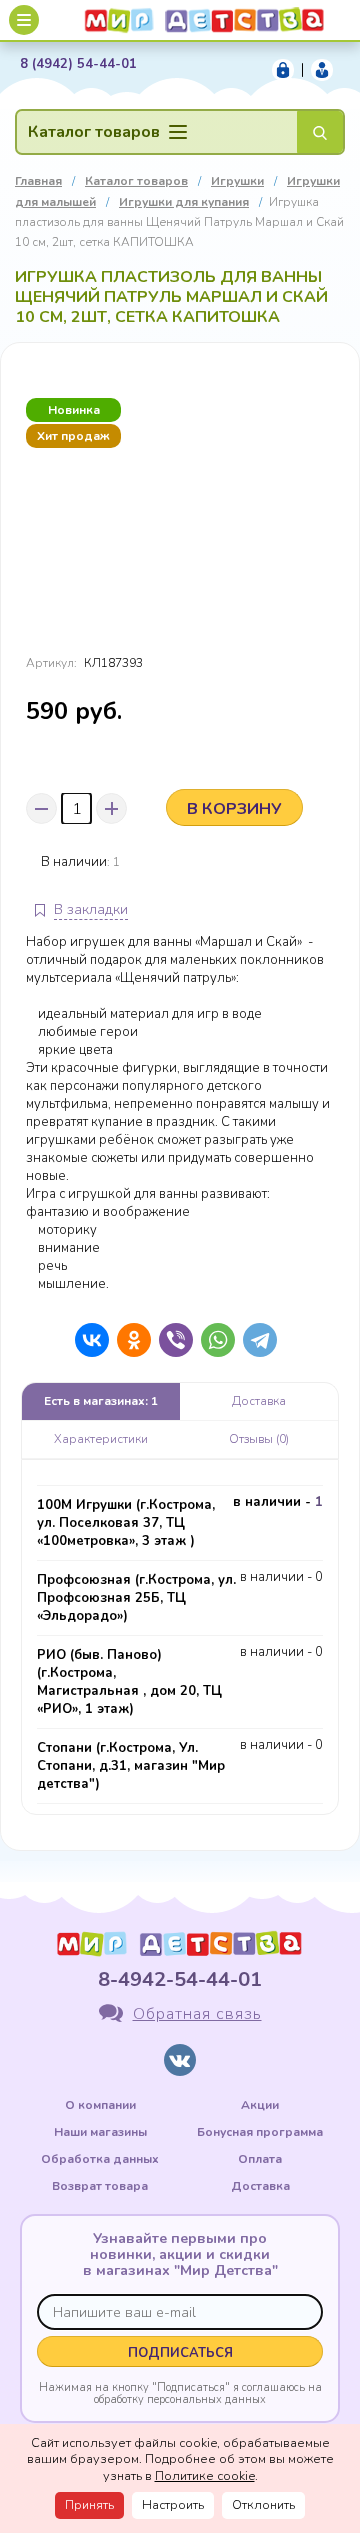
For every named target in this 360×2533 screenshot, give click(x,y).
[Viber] (171, 1340)
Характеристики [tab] (101, 1439)
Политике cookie (205, 2476)
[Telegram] (255, 1340)
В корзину (234, 809)
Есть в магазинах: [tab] (101, 1401)
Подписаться (180, 2353)
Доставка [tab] (259, 1401)
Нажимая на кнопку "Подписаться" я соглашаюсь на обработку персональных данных (180, 2393)
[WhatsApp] (213, 1340)
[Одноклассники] (129, 1340)
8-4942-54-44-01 (180, 1979)
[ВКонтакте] (87, 1340)
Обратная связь (197, 2014)
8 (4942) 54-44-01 (78, 64)
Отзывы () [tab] (259, 1439)
